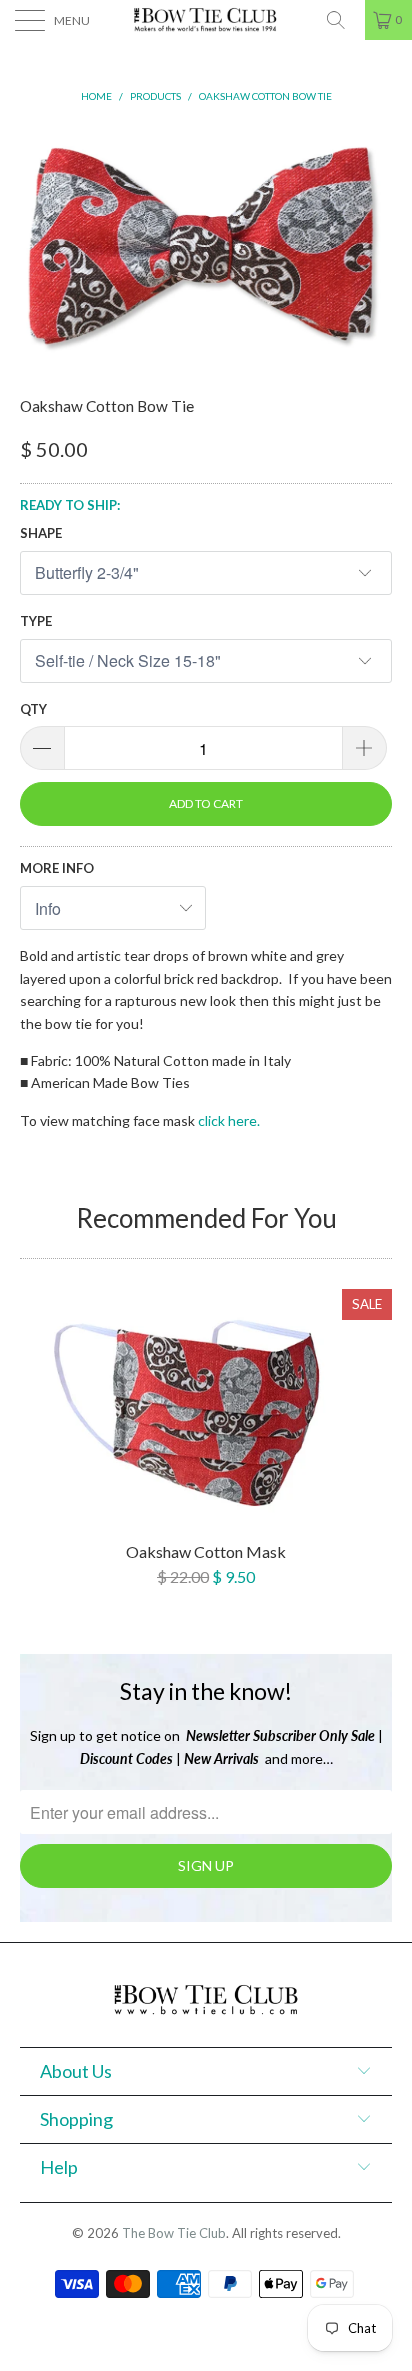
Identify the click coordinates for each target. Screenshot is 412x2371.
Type (36, 621)
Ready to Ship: (70, 505)
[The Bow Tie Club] (206, 20)
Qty (33, 709)
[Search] (343, 20)
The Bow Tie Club (174, 2233)
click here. (229, 1120)
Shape (41, 533)
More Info (57, 868)
